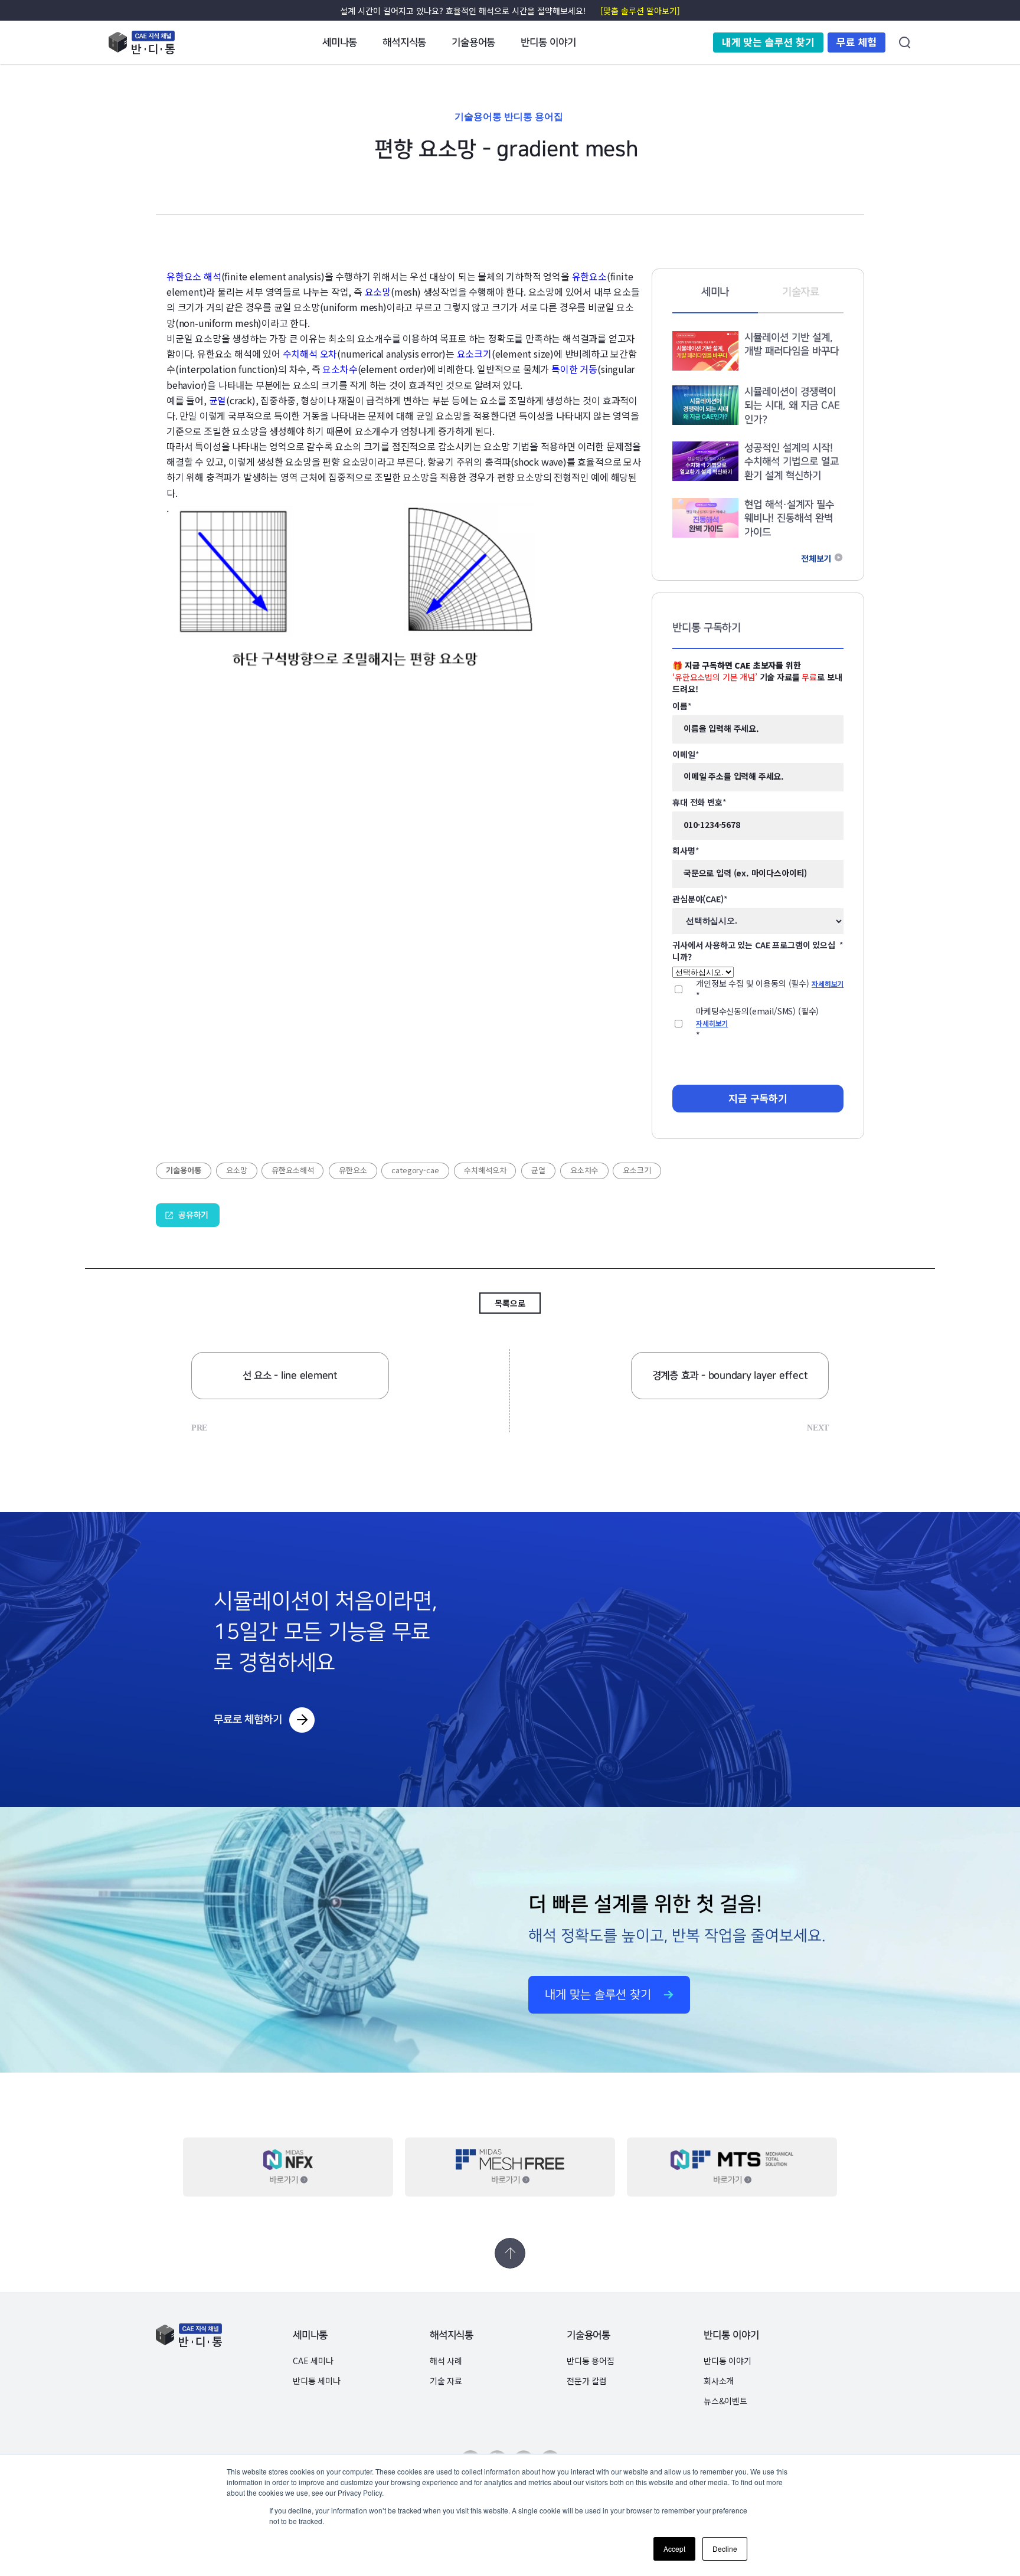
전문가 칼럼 (587, 2381)
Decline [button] (725, 2549)
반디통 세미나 (317, 2381)
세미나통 (310, 2336)
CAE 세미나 (313, 2361)
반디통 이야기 (731, 2336)
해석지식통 (452, 2336)
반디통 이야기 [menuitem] (548, 42)
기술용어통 (589, 2336)
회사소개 (719, 2381)
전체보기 (816, 559)
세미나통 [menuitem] (340, 42)
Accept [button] (674, 2549)
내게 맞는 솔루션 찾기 (768, 42)
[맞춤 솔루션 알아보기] (640, 11)
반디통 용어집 (591, 2361)
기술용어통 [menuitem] (473, 42)
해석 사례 (446, 2361)
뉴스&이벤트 (725, 2401)
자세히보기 (828, 983)
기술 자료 (446, 2381)
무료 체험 (856, 42)
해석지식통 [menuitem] (404, 42)
